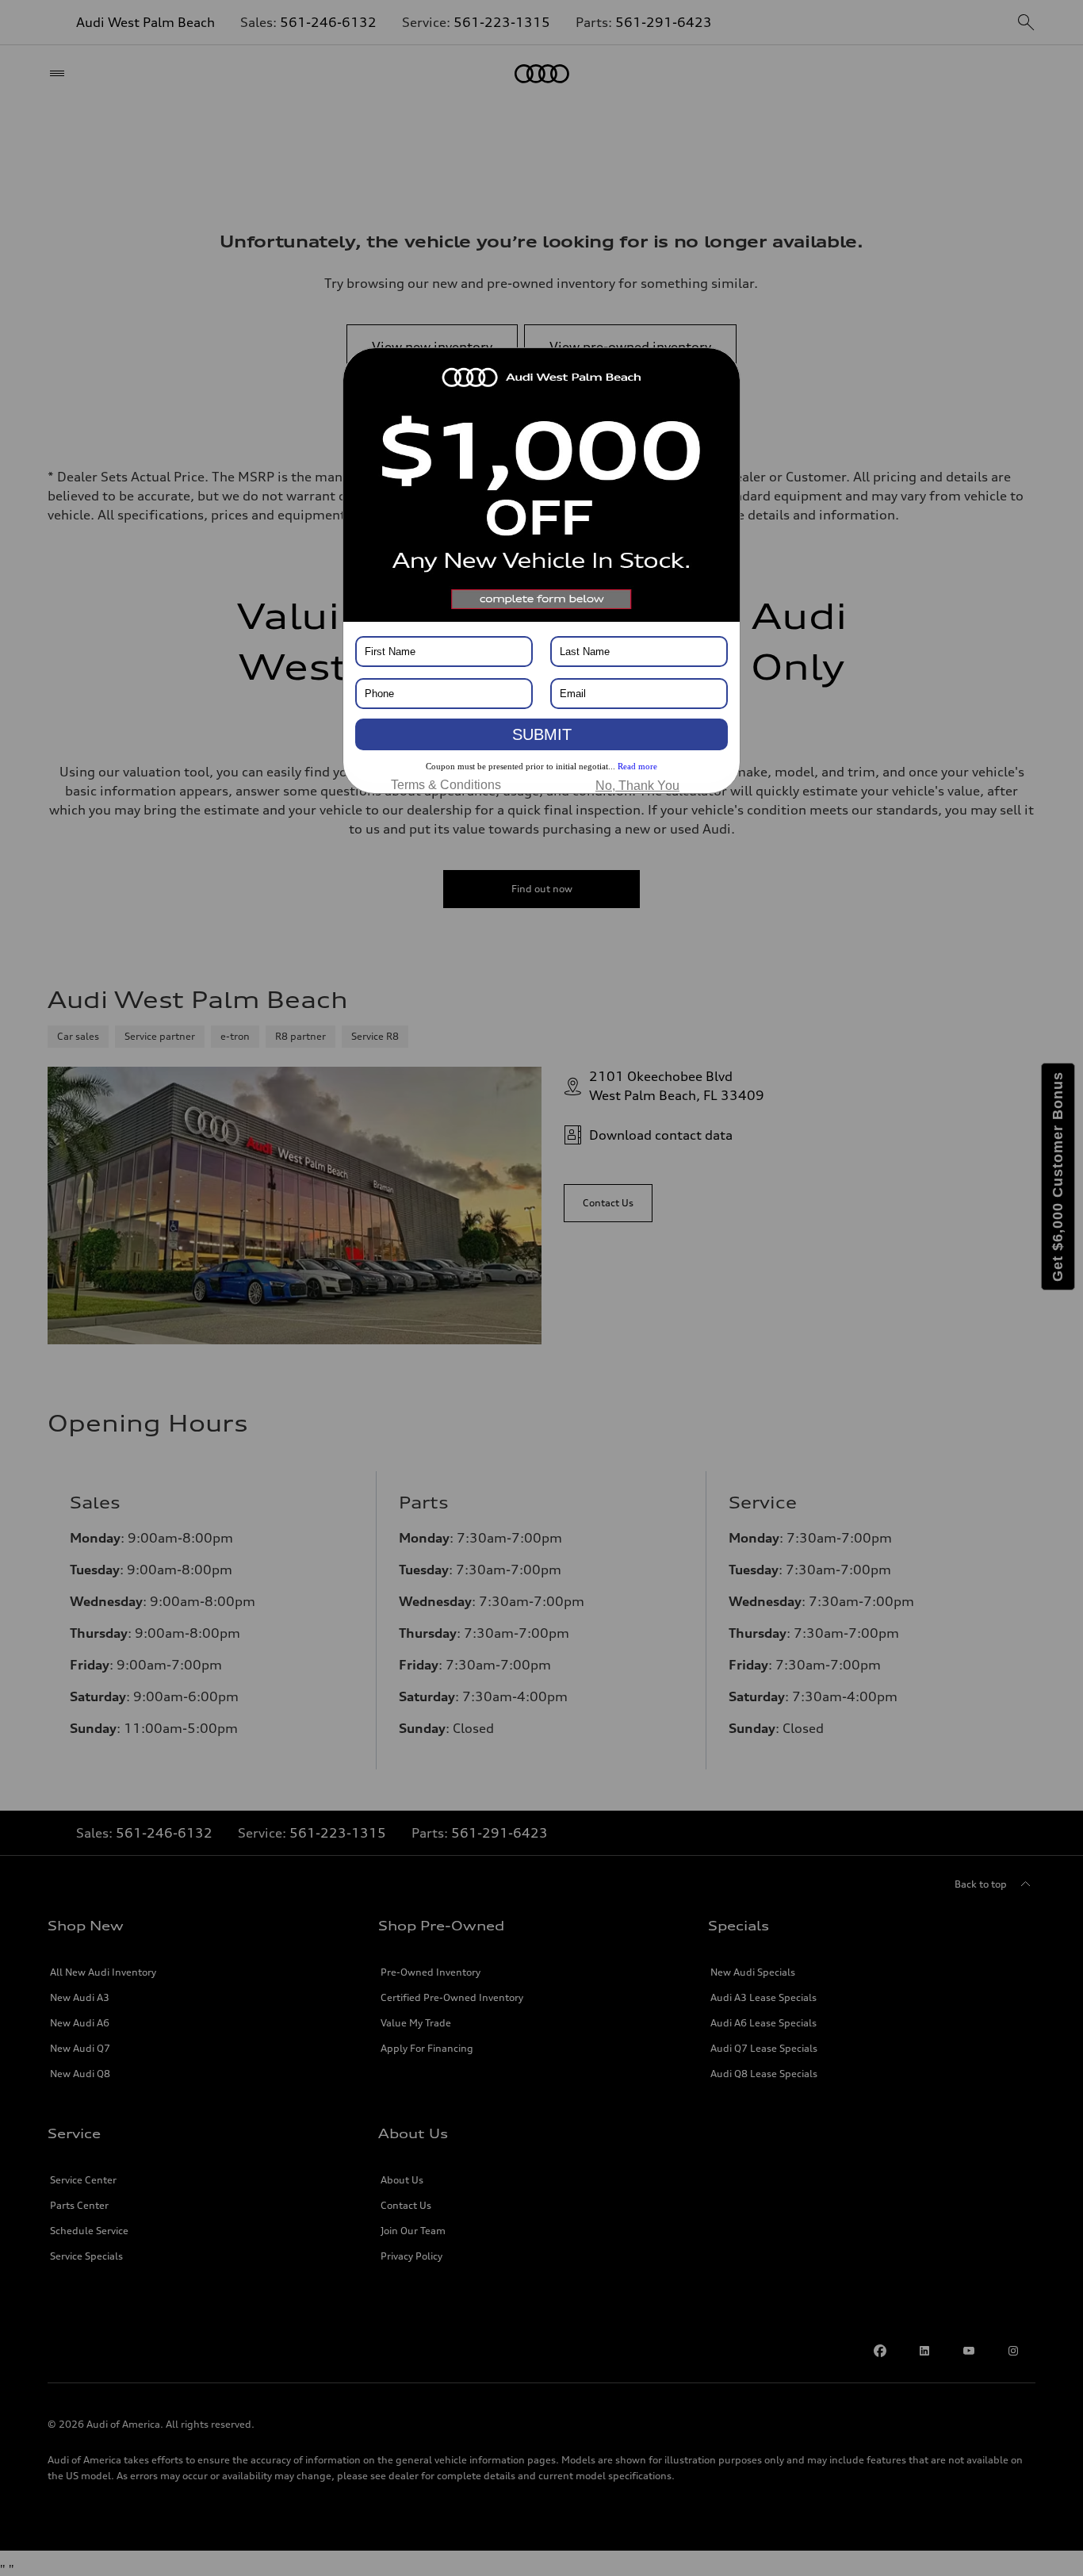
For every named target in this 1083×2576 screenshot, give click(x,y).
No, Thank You (637, 786)
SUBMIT (542, 734)
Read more (637, 766)
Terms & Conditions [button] (446, 785)
